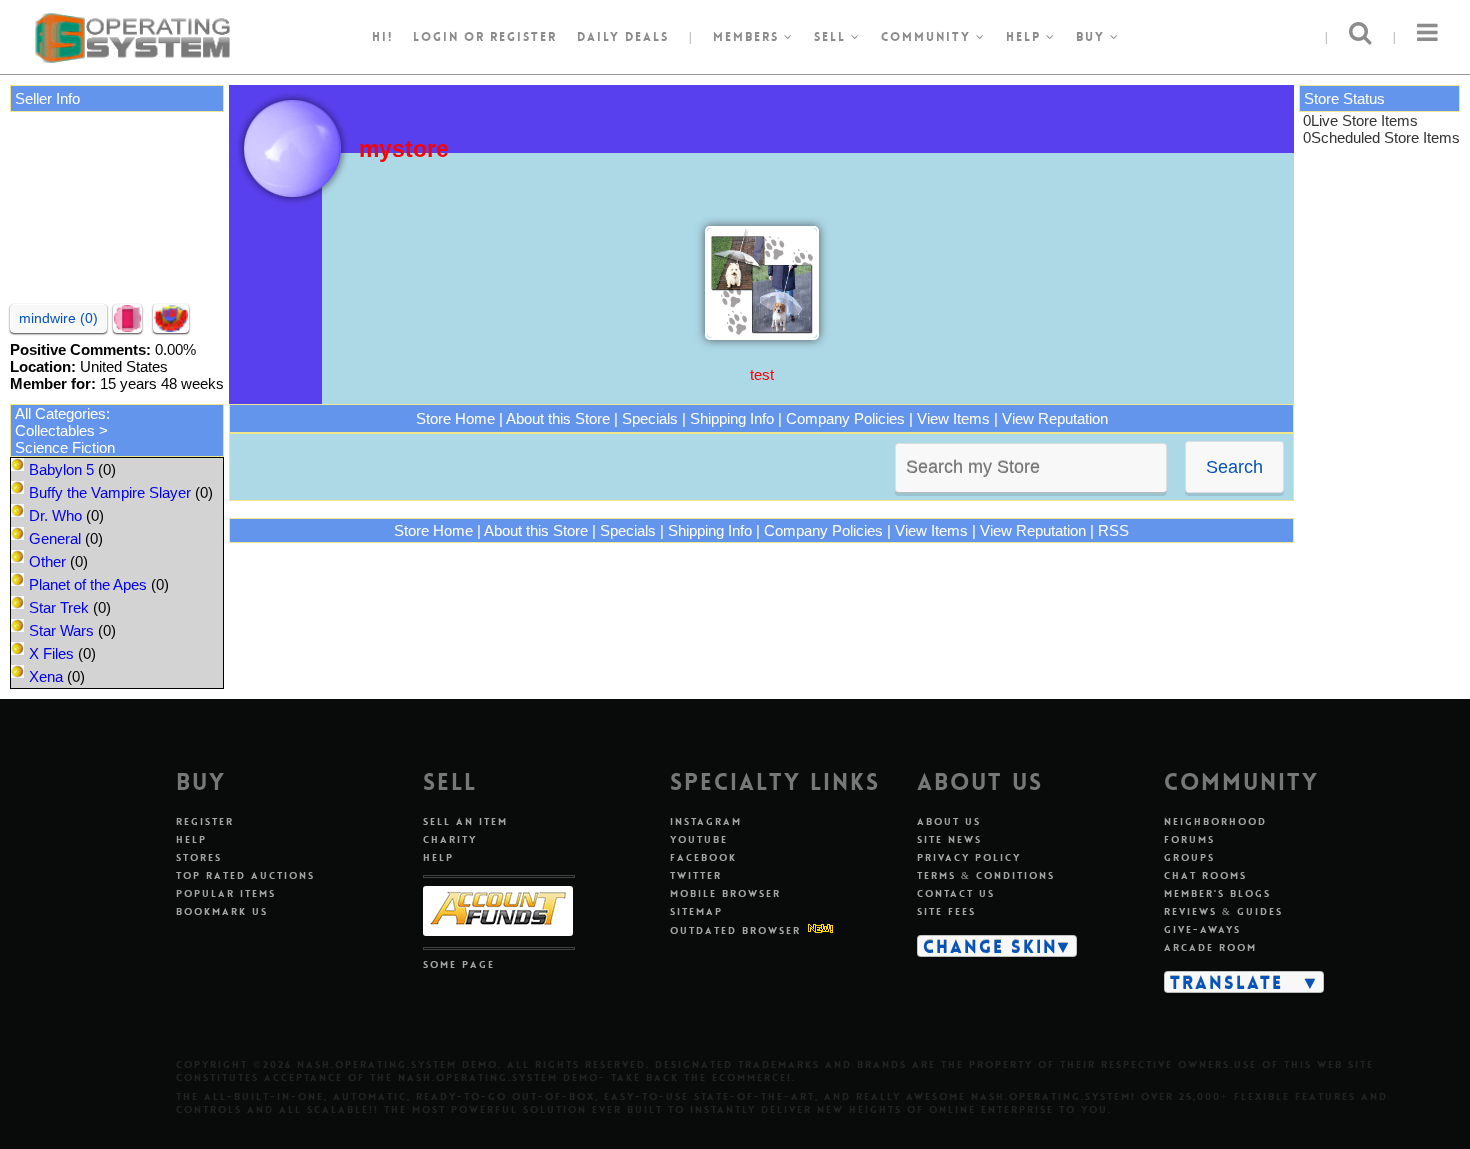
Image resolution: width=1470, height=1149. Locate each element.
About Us (949, 821)
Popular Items (226, 893)
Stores (199, 857)
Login (436, 37)
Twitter (696, 875)
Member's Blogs (1217, 893)
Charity (450, 839)
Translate (1226, 982)
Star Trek (59, 607)
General (55, 538)
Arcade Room (1210, 947)
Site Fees (946, 911)
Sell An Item (465, 821)
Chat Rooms (1205, 875)
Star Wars (61, 630)
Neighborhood (1215, 821)
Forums (1189, 839)
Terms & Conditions (986, 875)
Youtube (699, 839)
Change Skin (990, 946)
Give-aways (1202, 929)
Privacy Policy (969, 857)
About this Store (558, 418)
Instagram (706, 821)
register (523, 37)
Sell (832, 37)
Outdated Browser (735, 930)
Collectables (55, 430)
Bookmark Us (222, 911)
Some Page (459, 964)
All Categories (60, 413)
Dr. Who (55, 515)
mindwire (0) (58, 318)
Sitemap (696, 911)
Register (205, 821)
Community (928, 37)
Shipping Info (732, 418)
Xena (46, 676)
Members (748, 37)
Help (1026, 37)
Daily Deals (623, 37)
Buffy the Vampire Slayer (110, 492)
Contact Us (956, 893)
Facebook (703, 857)
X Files (51, 653)
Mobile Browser (725, 893)
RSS (1113, 530)
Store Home (455, 418)
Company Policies (845, 418)
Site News (949, 839)
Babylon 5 (61, 469)
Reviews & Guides (1223, 911)
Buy (1093, 37)
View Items (953, 418)
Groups (1189, 857)
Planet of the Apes (88, 584)
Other (47, 561)
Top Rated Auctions (245, 875)
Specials (650, 418)
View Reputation (1055, 418)
